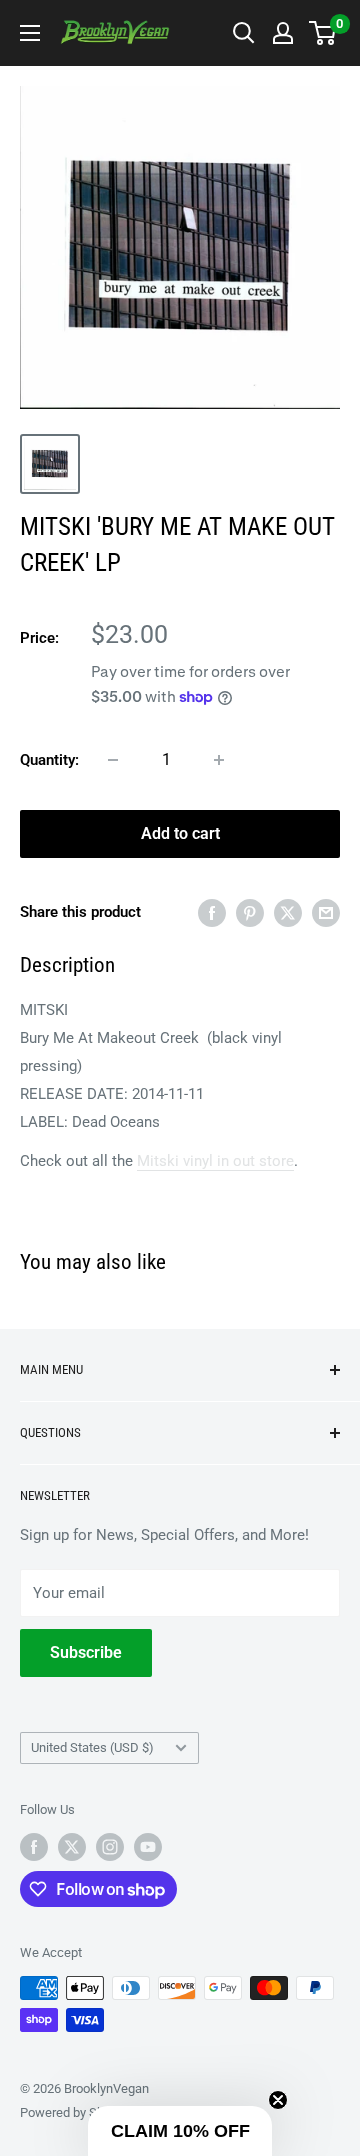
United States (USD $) (92, 1747)
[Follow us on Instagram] (110, 1847)
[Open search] (244, 33)
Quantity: (49, 760)
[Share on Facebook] (212, 912)
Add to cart (180, 833)
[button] (180, 2131)
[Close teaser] (278, 2100)
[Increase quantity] (219, 760)
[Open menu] (30, 33)
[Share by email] (326, 912)
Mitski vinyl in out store (215, 1161)
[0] (323, 33)
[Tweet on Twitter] (288, 912)
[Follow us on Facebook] (34, 1847)
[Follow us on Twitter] (72, 1847)
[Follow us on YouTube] (148, 1847)
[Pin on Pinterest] (250, 912)
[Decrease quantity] (113, 760)
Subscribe (86, 1652)
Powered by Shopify (76, 2112)
